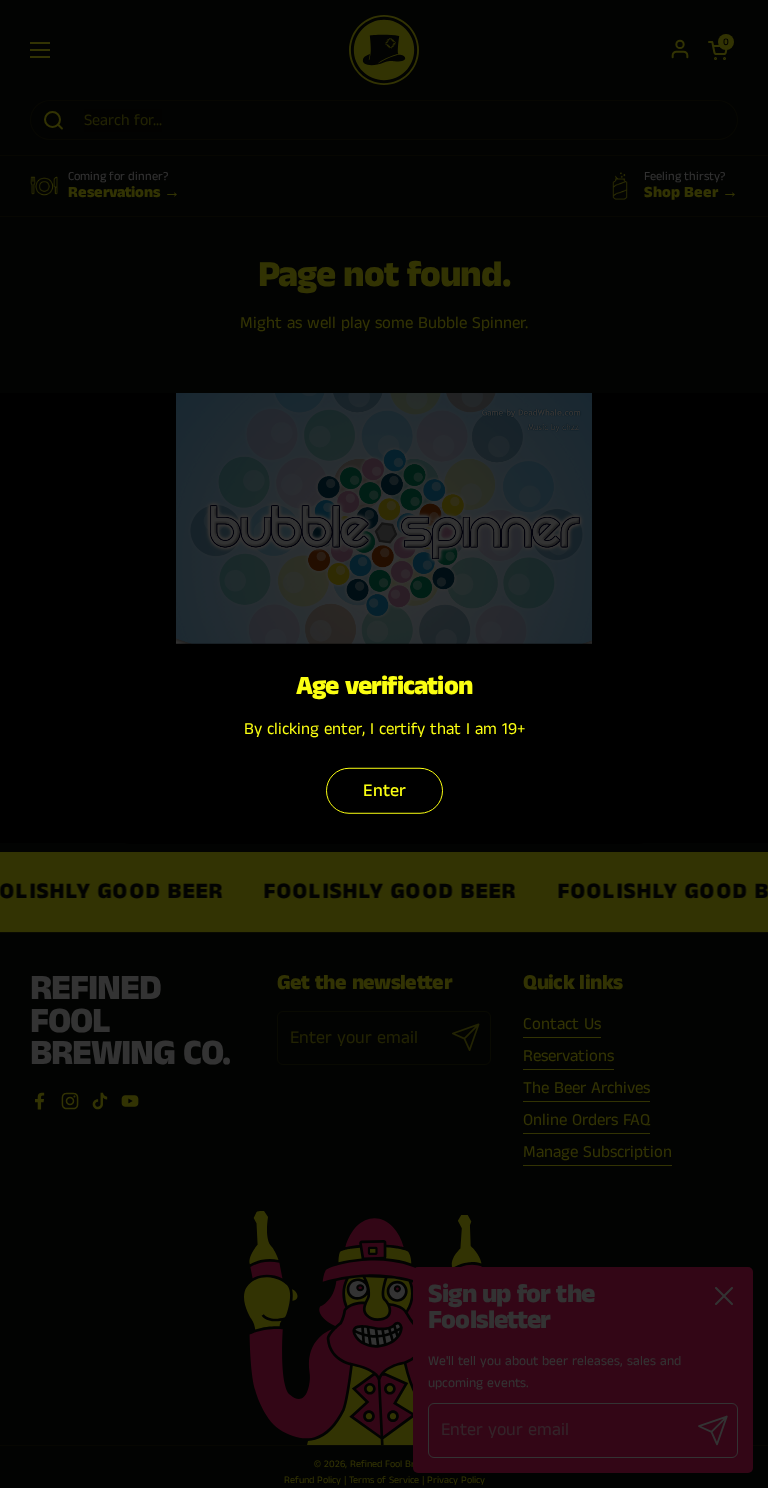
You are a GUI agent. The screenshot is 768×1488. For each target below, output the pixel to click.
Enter (384, 791)
